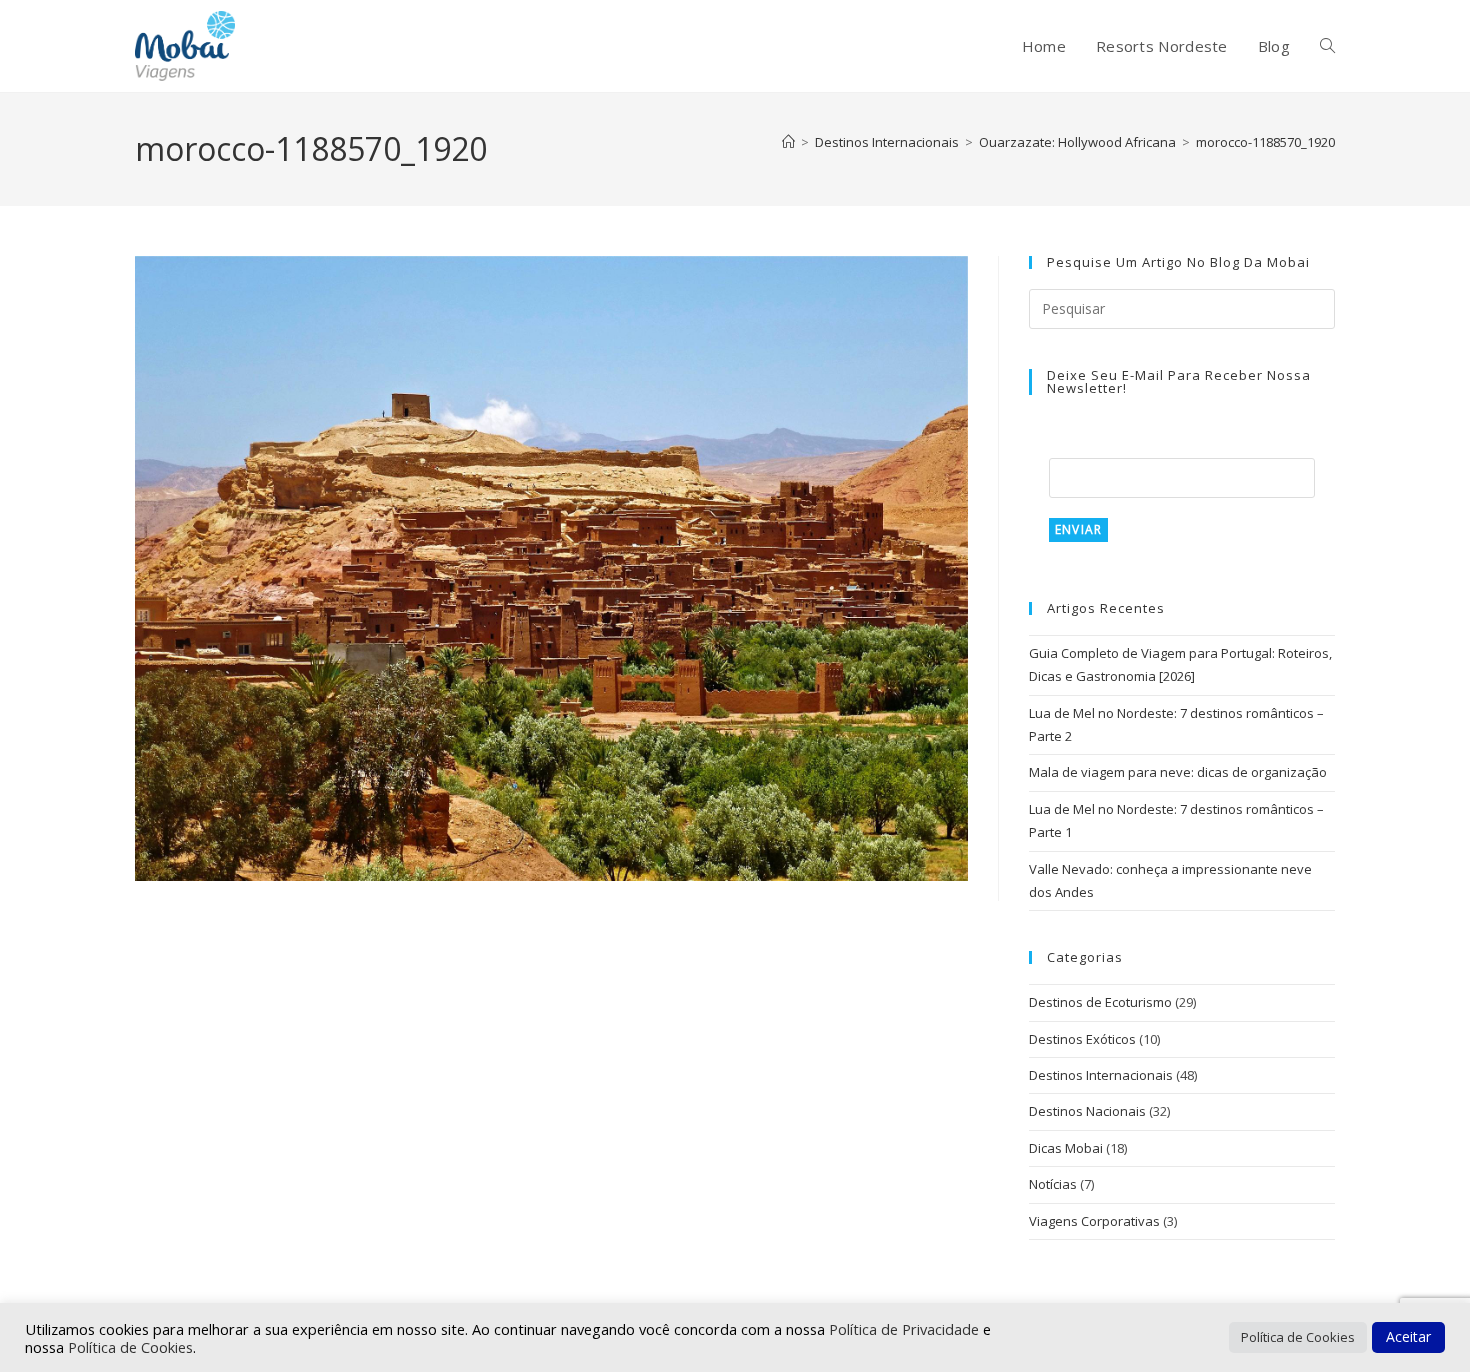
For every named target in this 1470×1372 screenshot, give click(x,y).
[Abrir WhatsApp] (1420, 1321)
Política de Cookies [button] (1298, 1337)
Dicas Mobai (1066, 1148)
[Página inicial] (788, 142)
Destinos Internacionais (1101, 1075)
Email (1070, 445)
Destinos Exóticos (1082, 1039)
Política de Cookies (130, 1347)
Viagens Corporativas (1094, 1221)
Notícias (1053, 1184)
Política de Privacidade (906, 1329)
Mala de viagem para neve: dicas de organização (1178, 772)
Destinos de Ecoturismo (1100, 1002)
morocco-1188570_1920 (1265, 142)
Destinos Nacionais (1087, 1111)
